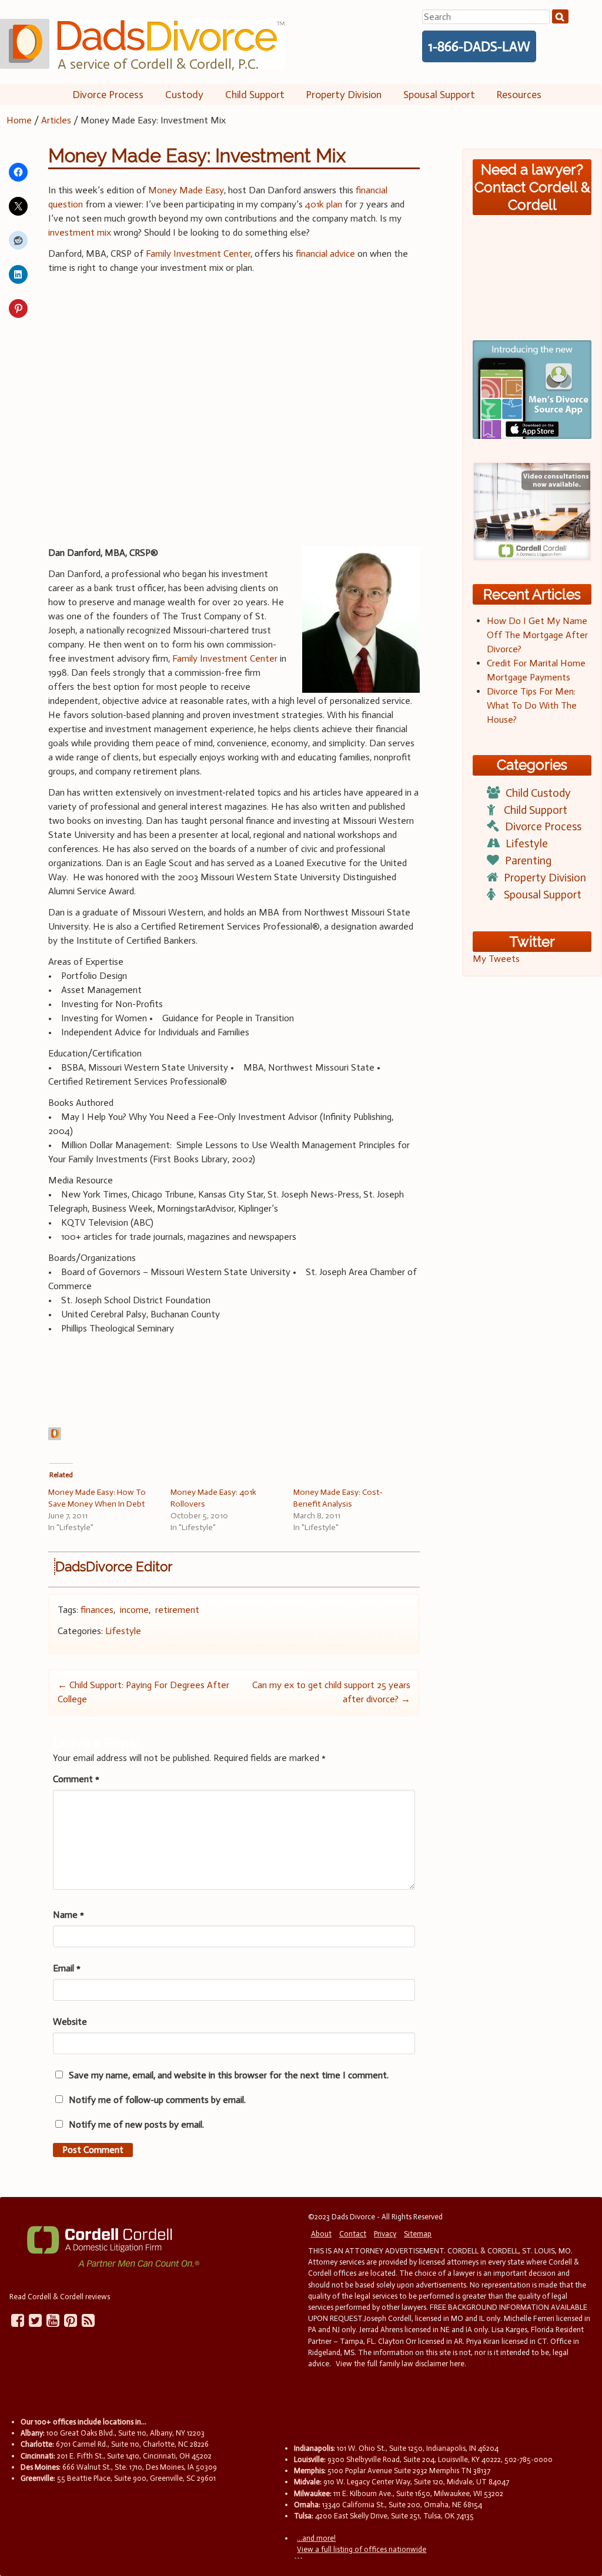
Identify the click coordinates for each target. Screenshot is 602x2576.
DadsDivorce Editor (114, 1567)
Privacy (385, 2234)
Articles (56, 120)
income (134, 1610)
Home (19, 120)
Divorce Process (108, 95)
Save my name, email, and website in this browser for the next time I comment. (229, 2075)
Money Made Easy (186, 190)
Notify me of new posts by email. (136, 2124)
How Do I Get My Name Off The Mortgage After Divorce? (537, 635)
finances (97, 1610)
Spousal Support (439, 95)
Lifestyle (123, 1631)
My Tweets (496, 959)
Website (70, 2022)
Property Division (344, 95)
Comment (76, 1779)
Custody (184, 95)
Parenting (528, 861)
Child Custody (538, 793)
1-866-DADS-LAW (479, 46)
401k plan (324, 204)
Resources (519, 95)
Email (67, 1968)
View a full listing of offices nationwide (362, 2549)
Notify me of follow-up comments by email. (157, 2100)
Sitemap (418, 2234)
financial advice (325, 254)
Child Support (255, 95)
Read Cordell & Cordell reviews (60, 2297)
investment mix (80, 232)
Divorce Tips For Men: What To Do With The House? (532, 705)
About (321, 2234)
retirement (177, 1610)
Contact (353, 2234)
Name (68, 1915)
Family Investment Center (198, 254)
